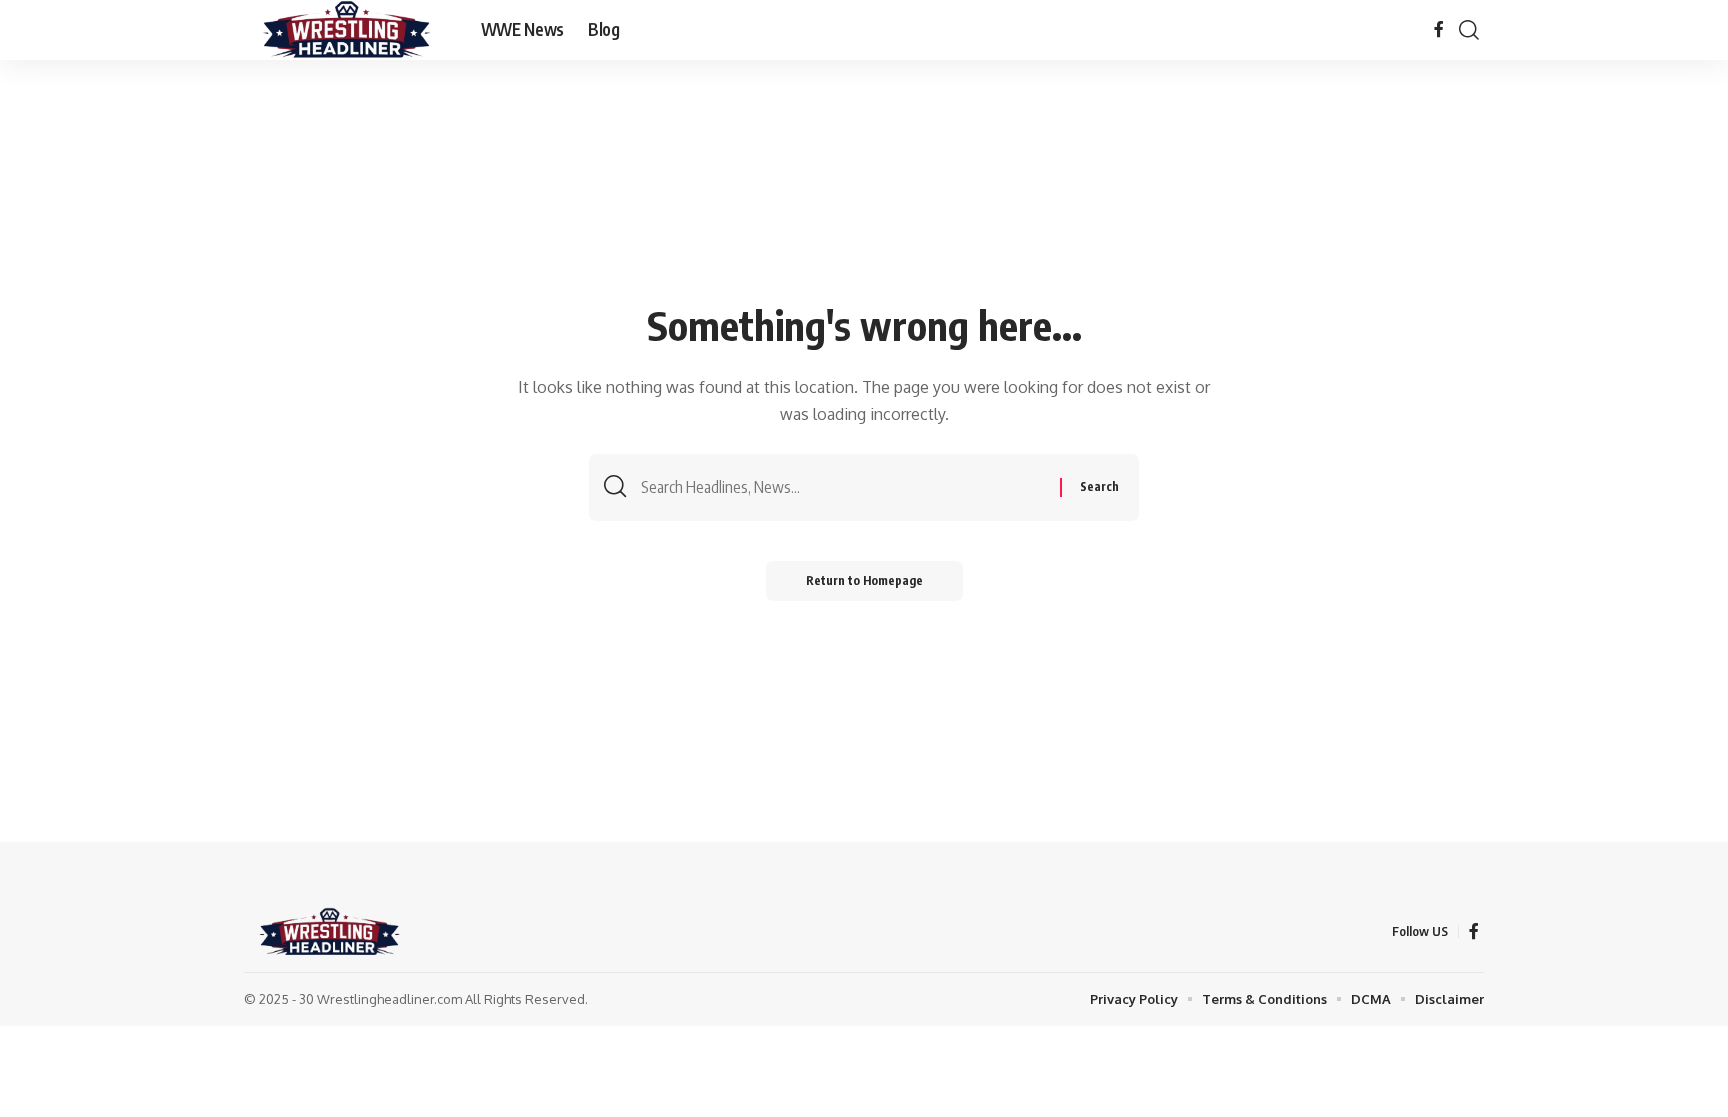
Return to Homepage (864, 580)
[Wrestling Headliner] (346, 30)
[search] (1469, 30)
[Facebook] (1439, 29)
